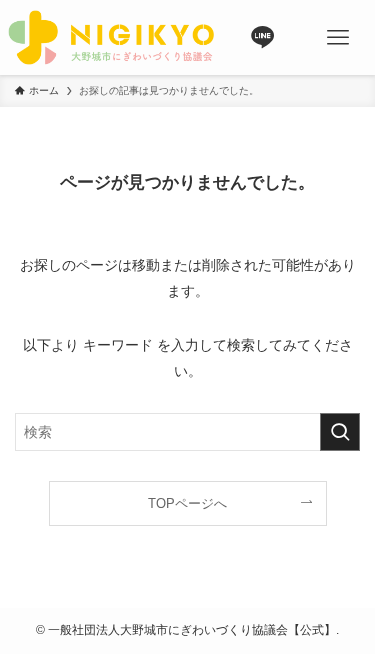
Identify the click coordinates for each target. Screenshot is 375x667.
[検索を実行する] (340, 432)
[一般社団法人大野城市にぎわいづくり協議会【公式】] (111, 37)
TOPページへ (187, 503)
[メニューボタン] (337, 37)
